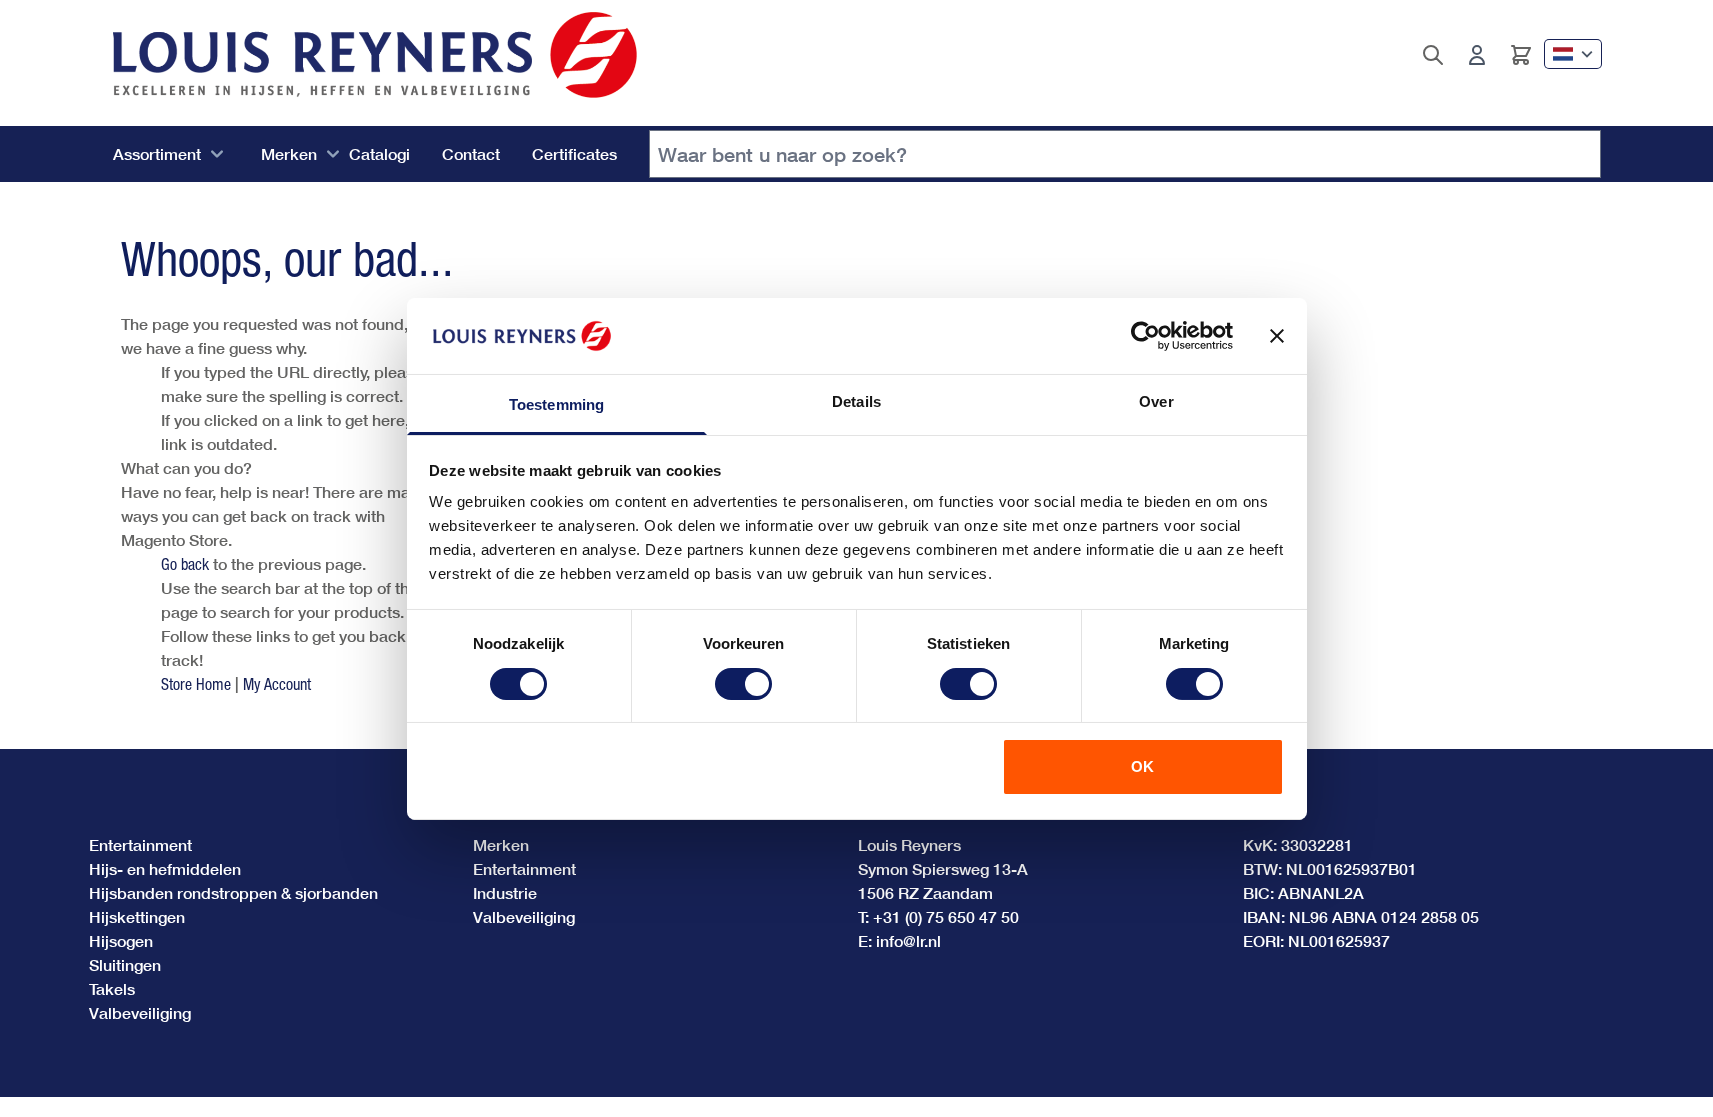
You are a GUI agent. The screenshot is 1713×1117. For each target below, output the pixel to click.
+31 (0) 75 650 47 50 (946, 916)
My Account (277, 684)
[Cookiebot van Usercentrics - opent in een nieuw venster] (1145, 336)
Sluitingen (125, 964)
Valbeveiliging (140, 1012)
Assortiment (157, 153)
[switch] (743, 684)
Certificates (574, 153)
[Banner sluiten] (1277, 336)
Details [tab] (856, 401)
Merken (289, 153)
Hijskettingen (137, 916)
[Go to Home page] (375, 55)
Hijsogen (121, 940)
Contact (471, 153)
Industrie (505, 892)
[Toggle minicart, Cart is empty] (1521, 55)
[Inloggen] (1477, 55)
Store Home (196, 684)
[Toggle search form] (1433, 55)
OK (1142, 766)
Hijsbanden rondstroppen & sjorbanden (233, 892)
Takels (112, 988)
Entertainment (140, 844)
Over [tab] (1156, 401)
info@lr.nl (908, 940)
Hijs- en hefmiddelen (165, 868)
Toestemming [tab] (556, 404)
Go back (185, 564)
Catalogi (379, 153)
